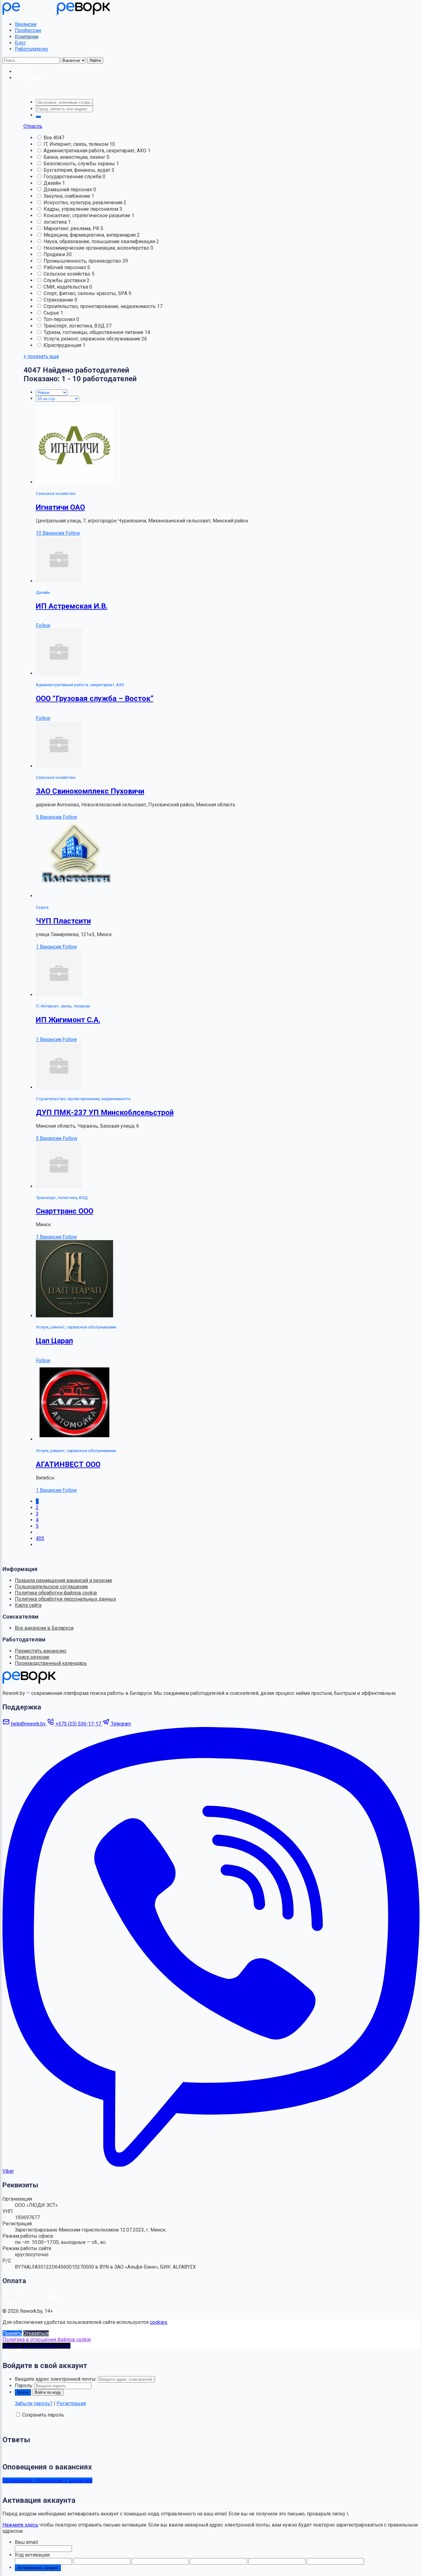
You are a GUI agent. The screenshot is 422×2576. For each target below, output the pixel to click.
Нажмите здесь (20, 2525)
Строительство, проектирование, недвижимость (100, 306)
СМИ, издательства (66, 287)
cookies (158, 2322)
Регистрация (71, 2403)
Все (48, 138)
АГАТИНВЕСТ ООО (68, 1464)
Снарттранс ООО (65, 1211)
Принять (12, 2333)
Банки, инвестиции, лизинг (75, 157)
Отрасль (33, 126)
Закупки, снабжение (68, 196)
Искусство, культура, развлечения (84, 203)
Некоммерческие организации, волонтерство (97, 248)
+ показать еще (41, 356)
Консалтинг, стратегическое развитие (88, 215)
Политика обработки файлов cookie (56, 1593)
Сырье (52, 313)
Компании (27, 37)
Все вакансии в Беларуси (44, 1628)
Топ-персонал (60, 319)
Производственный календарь (51, 1663)
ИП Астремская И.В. (72, 606)
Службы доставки (65, 280)
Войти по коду (48, 2392)
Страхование (59, 300)
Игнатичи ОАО (60, 507)
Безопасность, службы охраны (80, 164)
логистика (56, 222)
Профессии (28, 30)
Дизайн (53, 183)
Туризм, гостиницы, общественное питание (94, 332)
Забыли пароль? (34, 2403)
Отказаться (36, 2333)
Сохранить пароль (43, 2415)
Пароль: (24, 2386)
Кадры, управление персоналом (82, 209)
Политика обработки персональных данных (65, 1599)
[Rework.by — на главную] (29, 1682)
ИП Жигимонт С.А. (68, 1020)
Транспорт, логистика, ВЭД (75, 326)
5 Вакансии (49, 817)
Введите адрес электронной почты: (56, 2379)
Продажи (55, 254)
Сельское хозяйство (68, 274)
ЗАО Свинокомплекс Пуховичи (90, 791)
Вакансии (26, 24)
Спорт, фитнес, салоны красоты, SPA (86, 293)
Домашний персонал (68, 190)
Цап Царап (54, 1341)
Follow (73, 533)
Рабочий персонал (65, 267)
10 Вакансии (51, 533)
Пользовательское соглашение (51, 1587)
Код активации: (33, 2555)
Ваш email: (27, 2542)
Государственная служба (73, 177)
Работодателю (32, 49)
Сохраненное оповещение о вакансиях (47, 2480)
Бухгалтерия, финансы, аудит (78, 170)
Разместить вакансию (41, 1651)
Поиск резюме (32, 1657)
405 (40, 1538)
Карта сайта (28, 1605)
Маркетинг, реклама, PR (72, 228)
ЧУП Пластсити (63, 921)
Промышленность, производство (83, 261)
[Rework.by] (56, 13)
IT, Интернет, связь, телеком (76, 144)
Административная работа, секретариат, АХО (96, 151)
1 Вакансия (49, 947)
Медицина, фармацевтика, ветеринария (90, 235)
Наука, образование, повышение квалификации (100, 241)
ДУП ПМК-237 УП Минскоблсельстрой (105, 1113)
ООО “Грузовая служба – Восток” (95, 699)
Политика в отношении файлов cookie (47, 2340)
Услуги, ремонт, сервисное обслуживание (93, 339)
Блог (20, 43)
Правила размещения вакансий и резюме (63, 1580)
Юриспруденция (63, 345)
